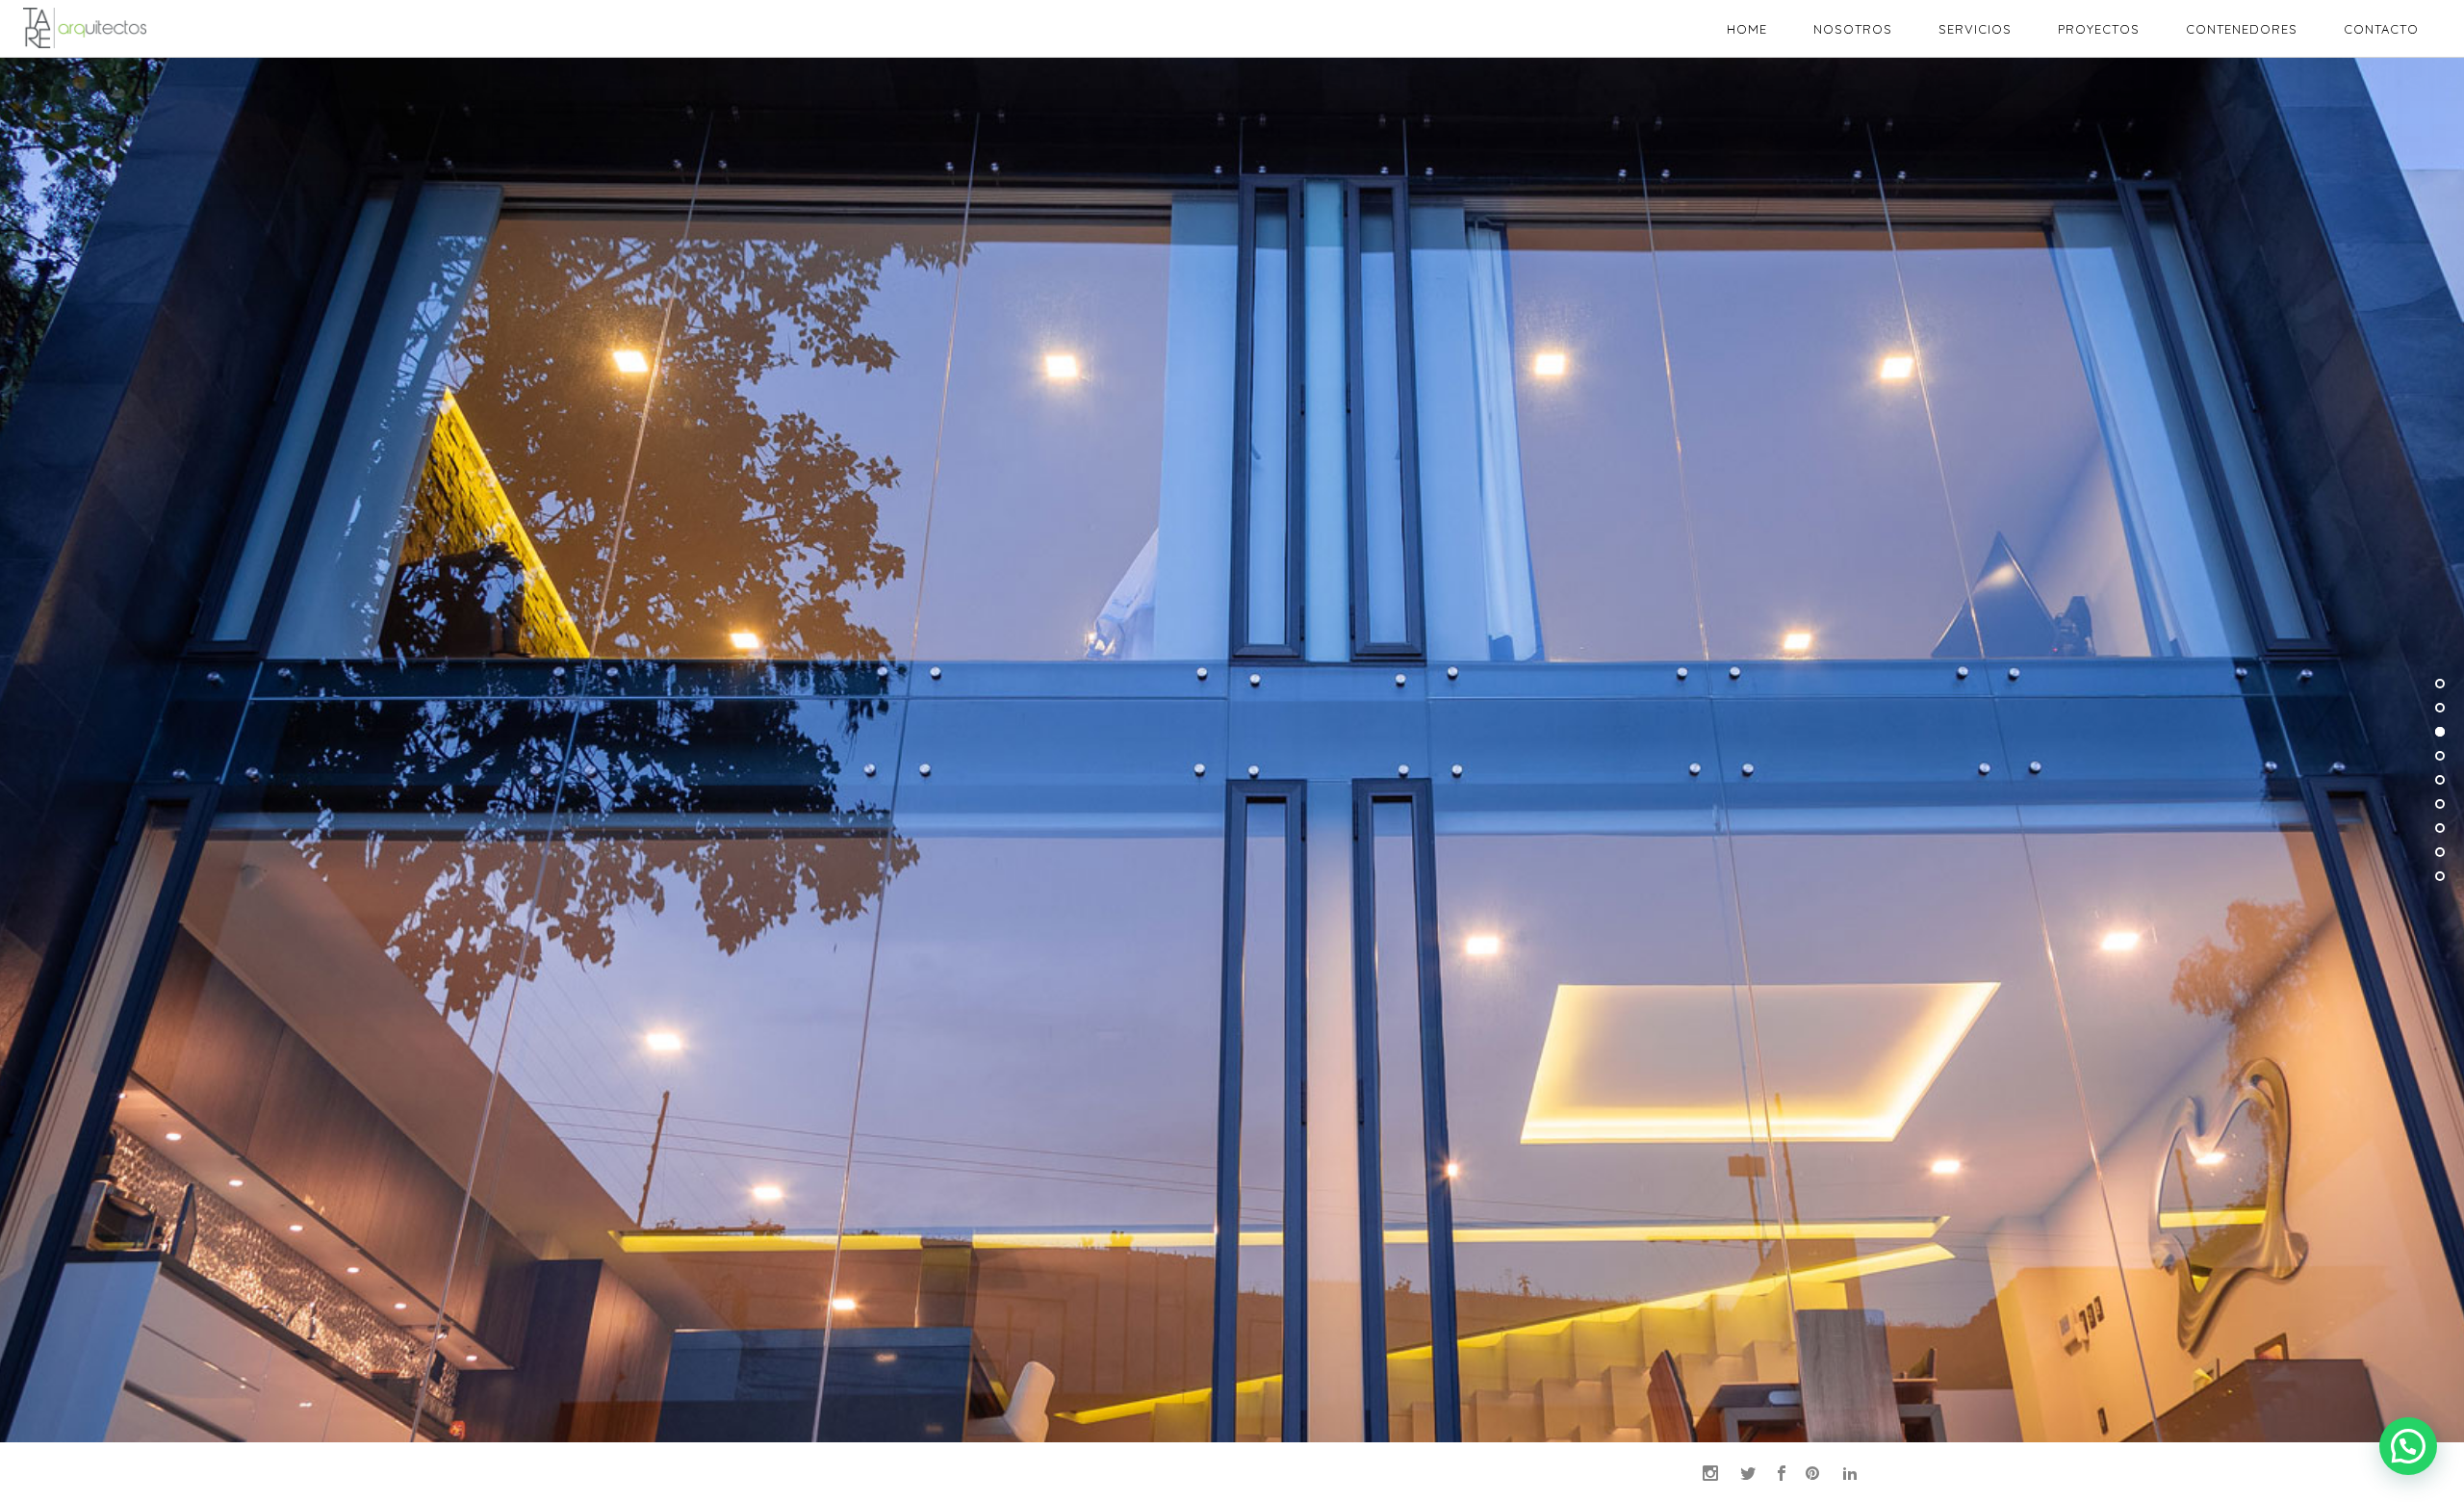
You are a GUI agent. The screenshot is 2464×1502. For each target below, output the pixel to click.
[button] (2408, 1446)
